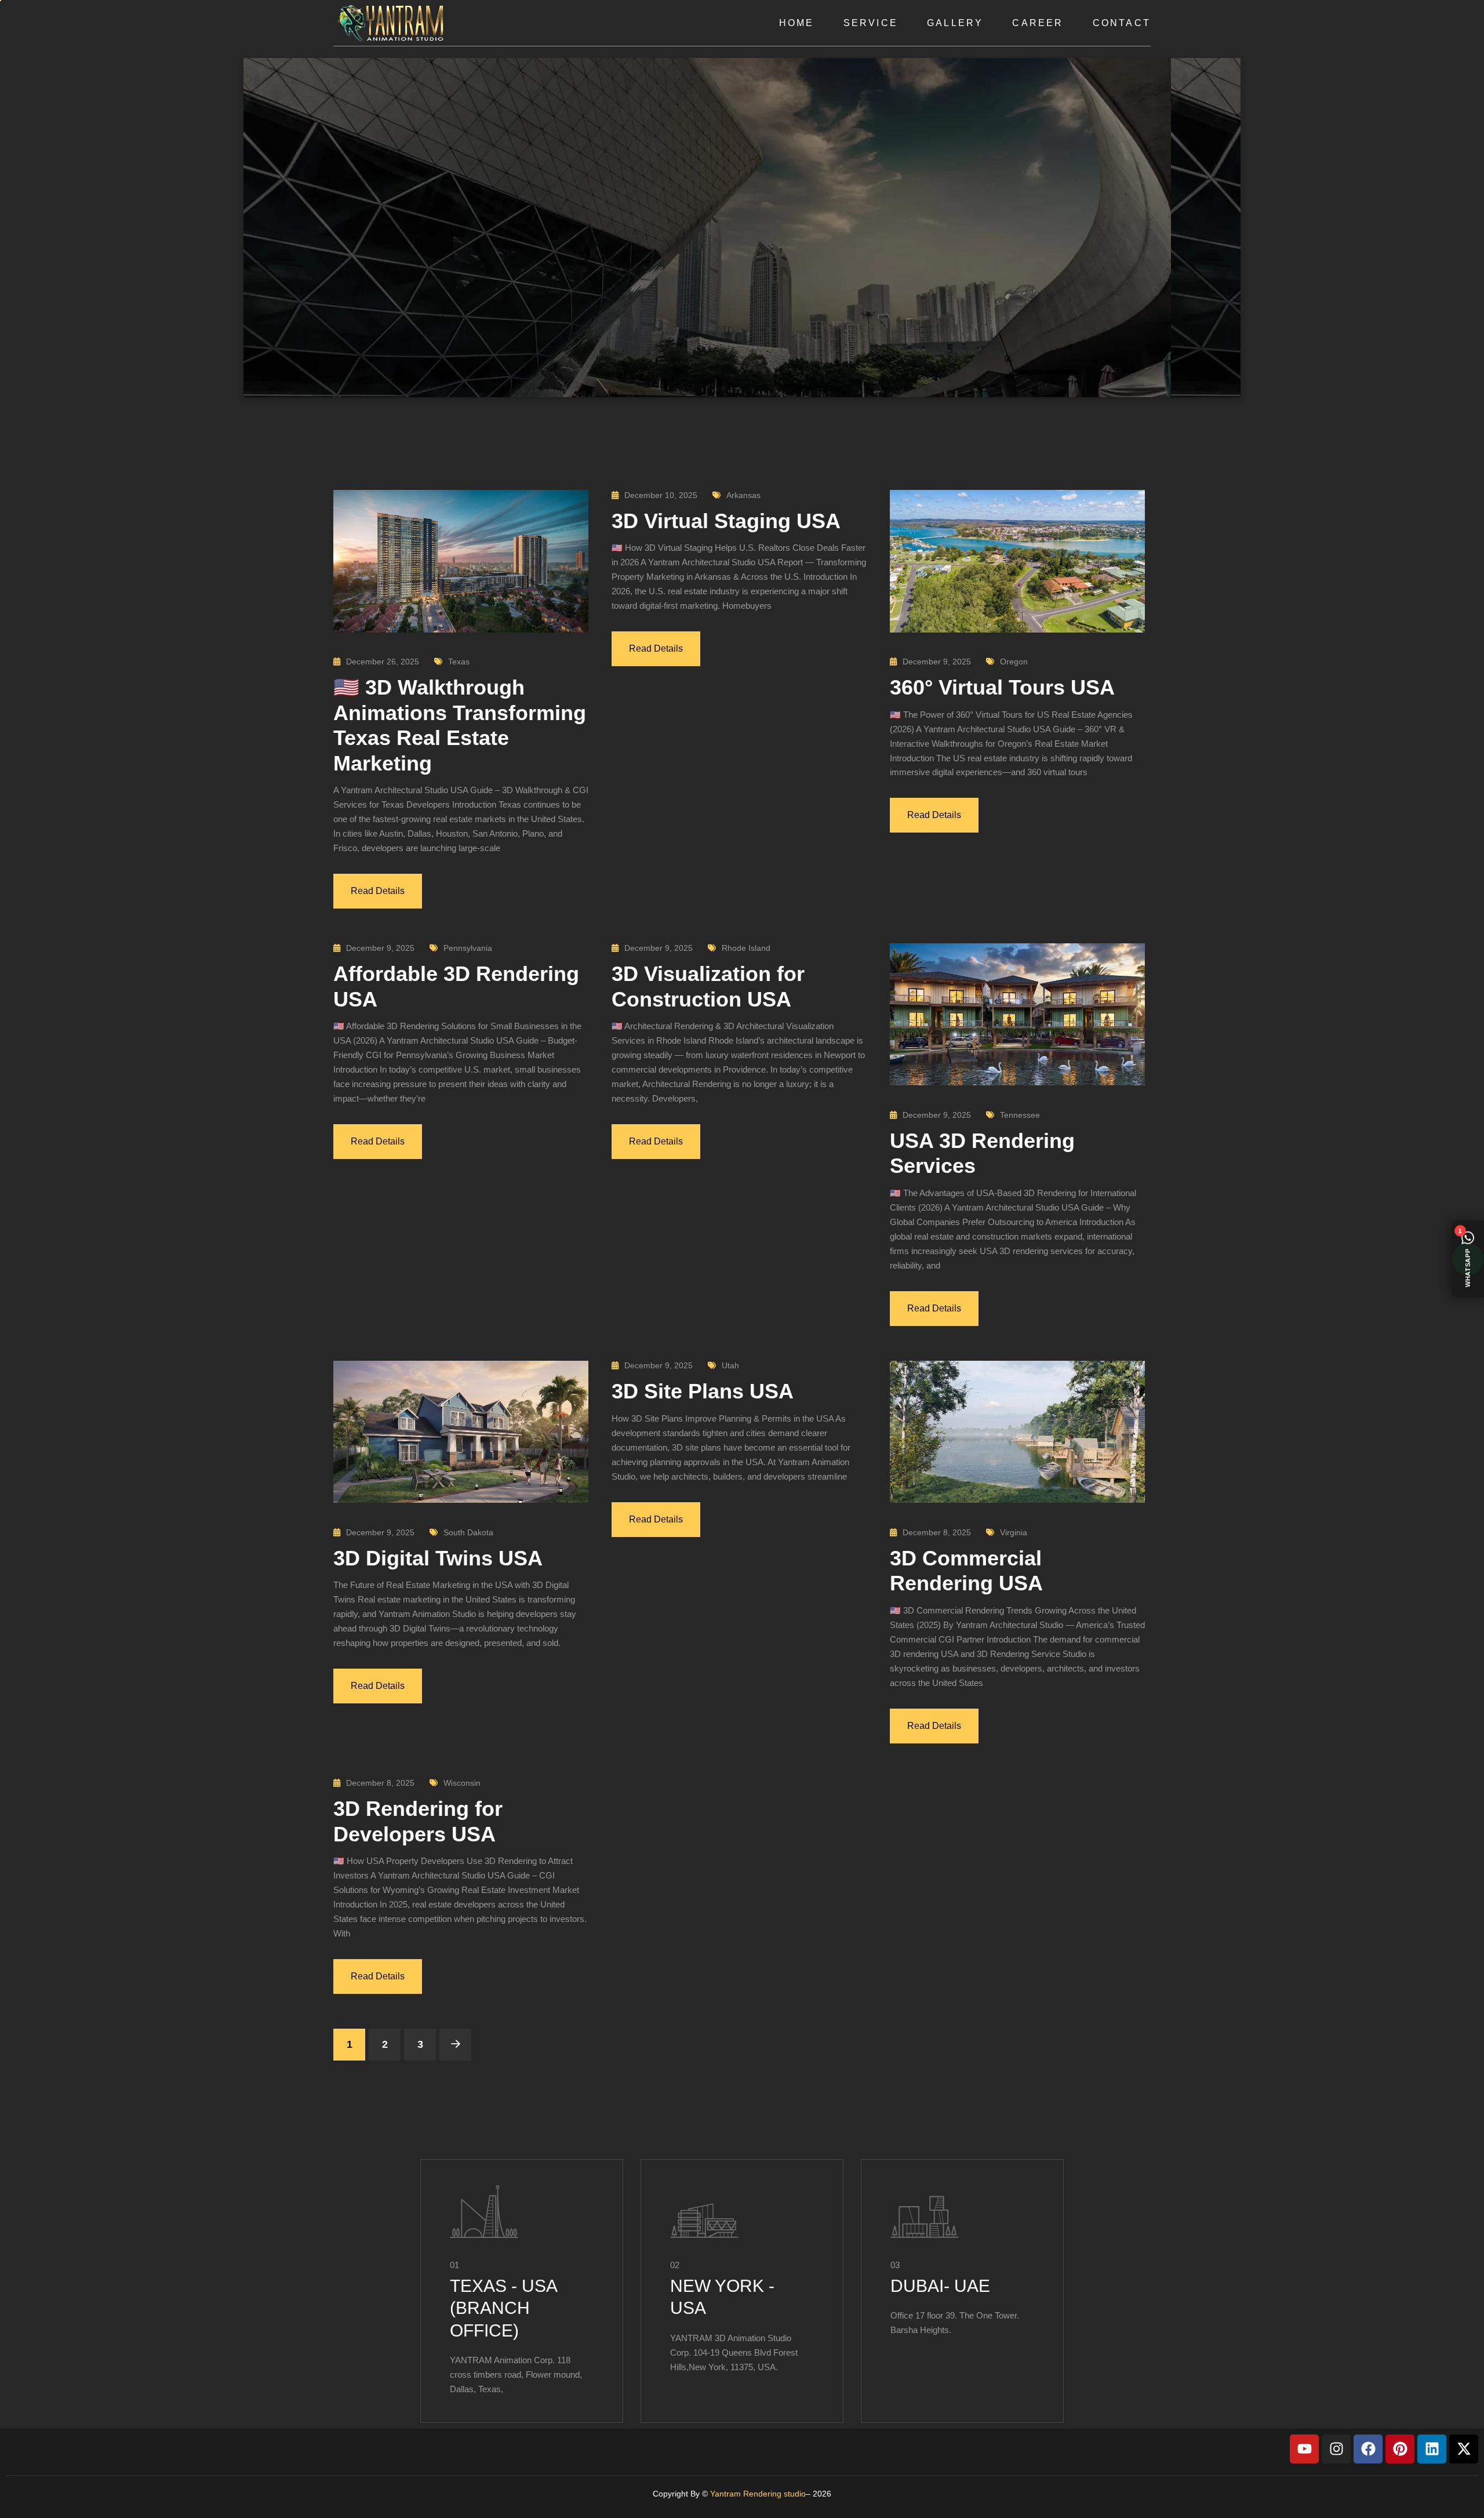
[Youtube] (1304, 2449)
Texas (459, 662)
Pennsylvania (468, 948)
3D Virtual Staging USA (726, 521)
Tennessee (1020, 1115)
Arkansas (743, 495)
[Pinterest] (1400, 2449)
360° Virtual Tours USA (1002, 687)
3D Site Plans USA (703, 1391)
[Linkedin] (1432, 2449)
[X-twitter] (1464, 2449)
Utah (730, 1365)
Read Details (378, 891)
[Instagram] (1336, 2449)
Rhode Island (746, 948)
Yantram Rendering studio (758, 2494)
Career (1038, 23)
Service (871, 23)
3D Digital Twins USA (438, 1558)
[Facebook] (1368, 2449)
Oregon (1014, 662)
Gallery (955, 23)
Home (797, 23)
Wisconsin (462, 1783)
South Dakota (468, 1532)
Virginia (1014, 1532)
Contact (1122, 23)
